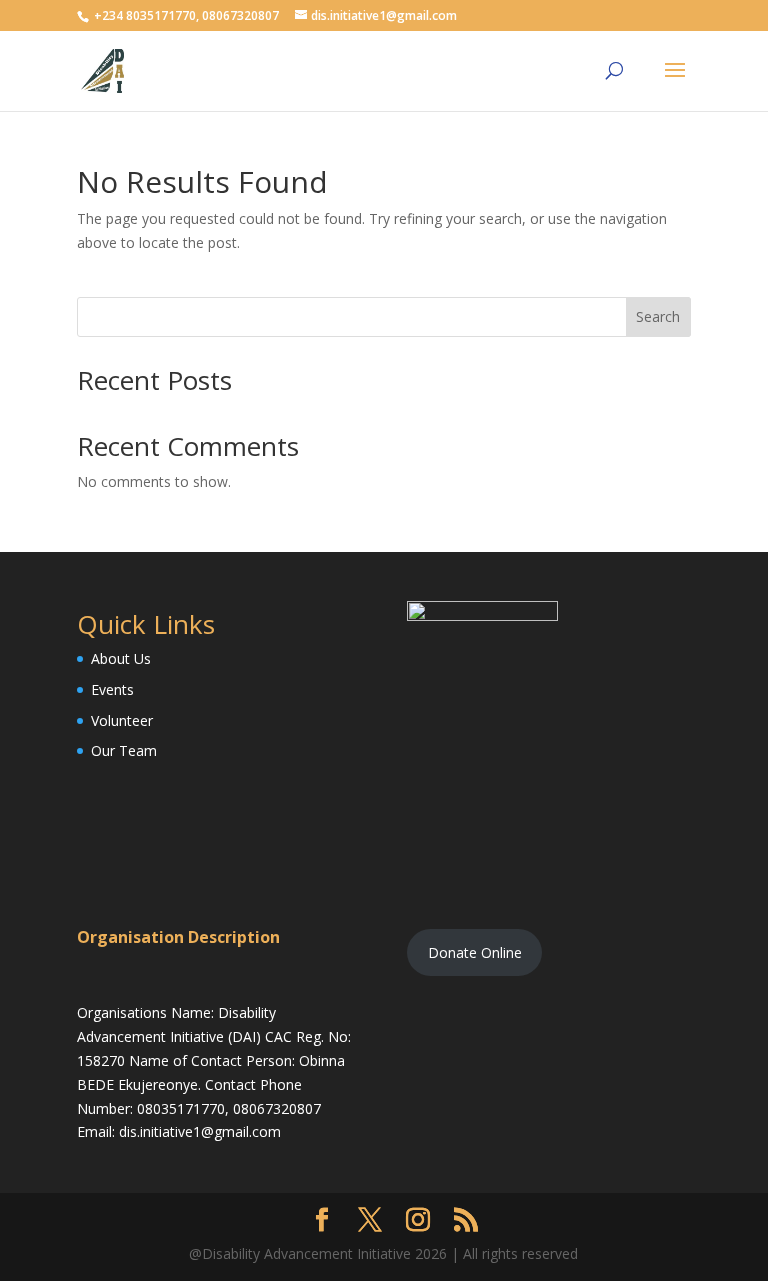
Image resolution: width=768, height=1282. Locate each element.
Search (658, 316)
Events (112, 689)
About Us (121, 658)
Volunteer (122, 720)
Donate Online (475, 952)
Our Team (124, 750)
